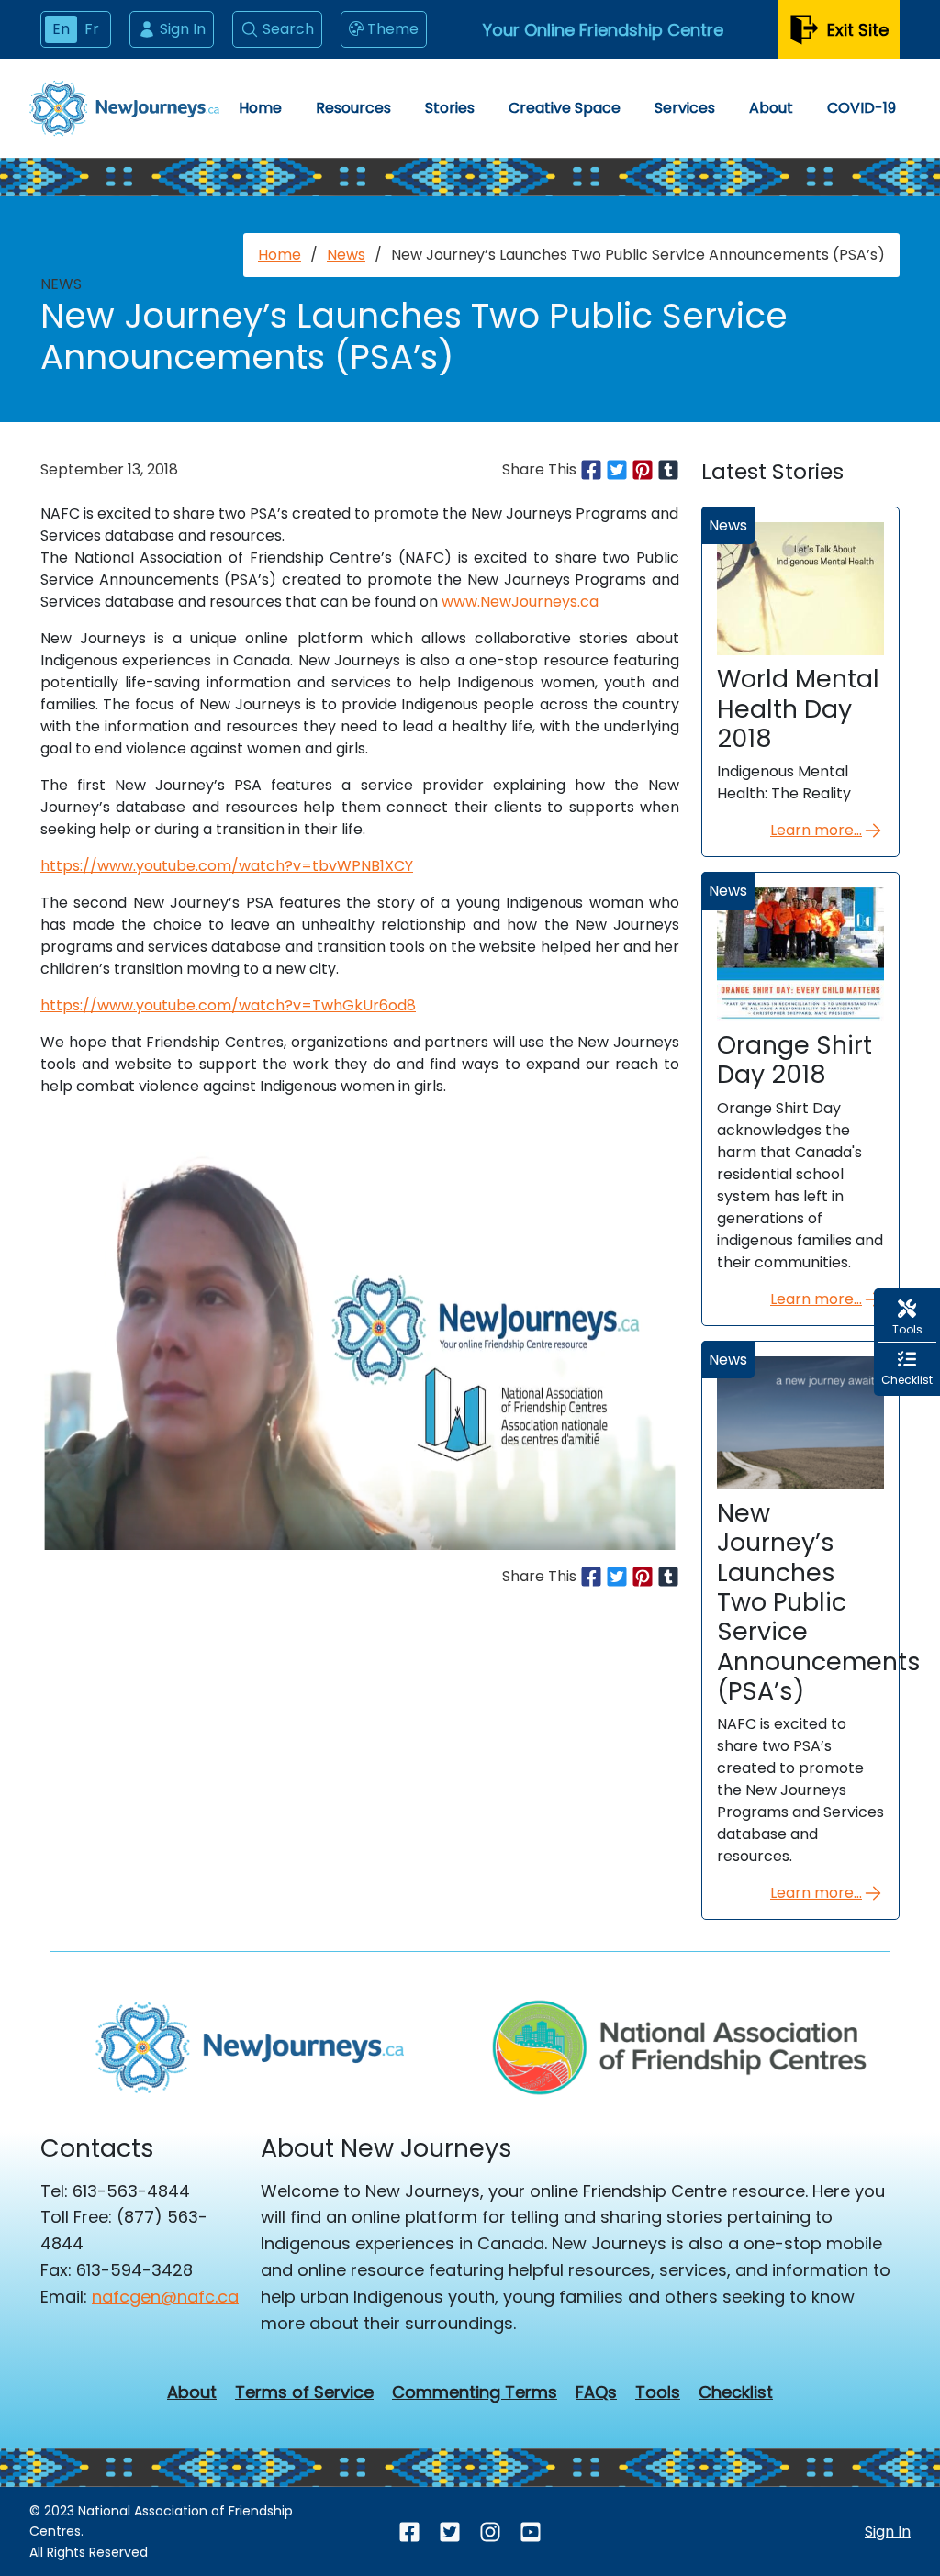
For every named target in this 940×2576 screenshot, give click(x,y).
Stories (450, 108)
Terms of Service (304, 2392)
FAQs (596, 2392)
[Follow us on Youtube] (531, 2531)
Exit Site (858, 30)
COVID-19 (862, 108)
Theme (393, 29)
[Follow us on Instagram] (490, 2531)
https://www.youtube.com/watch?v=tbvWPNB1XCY (227, 866)
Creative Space (565, 108)
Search (288, 29)
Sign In (183, 29)
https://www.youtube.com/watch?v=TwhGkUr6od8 (228, 1005)
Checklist (736, 2392)
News (346, 255)
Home (260, 108)
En (61, 29)
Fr (92, 29)
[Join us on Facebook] (409, 2531)
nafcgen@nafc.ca (165, 2297)
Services (685, 108)
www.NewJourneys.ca (520, 602)
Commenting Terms (475, 2392)
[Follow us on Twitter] (450, 2531)
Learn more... (816, 830)
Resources (353, 108)
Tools (658, 2392)
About (771, 108)
